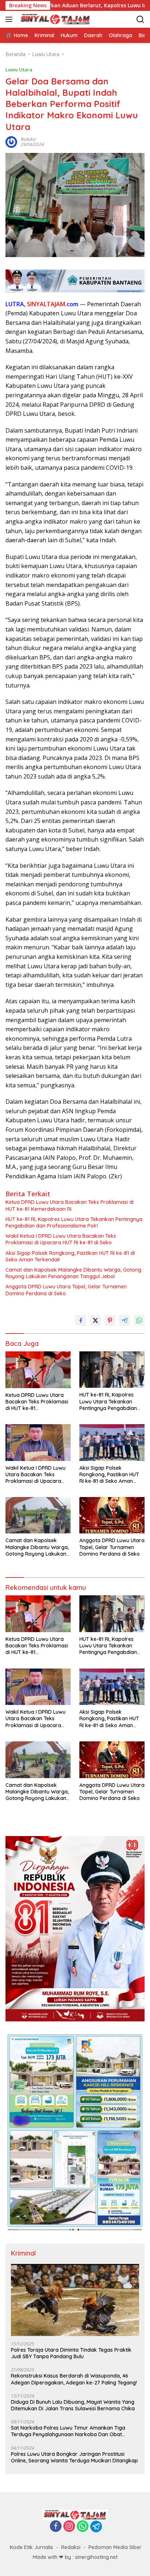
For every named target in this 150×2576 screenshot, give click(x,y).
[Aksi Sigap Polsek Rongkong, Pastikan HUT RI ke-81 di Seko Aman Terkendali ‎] (112, 1442)
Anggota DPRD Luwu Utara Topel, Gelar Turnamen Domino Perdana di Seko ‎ (66, 1290)
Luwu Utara (19, 70)
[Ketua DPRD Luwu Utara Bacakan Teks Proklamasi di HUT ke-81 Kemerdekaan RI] (38, 1370)
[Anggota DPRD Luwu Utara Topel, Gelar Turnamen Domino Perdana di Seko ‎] (112, 1515)
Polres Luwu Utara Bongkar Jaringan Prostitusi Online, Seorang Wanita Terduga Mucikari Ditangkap (74, 2457)
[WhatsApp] (83, 2527)
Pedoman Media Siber (115, 2547)
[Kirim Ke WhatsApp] (139, 1320)
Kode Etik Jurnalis (31, 2547)
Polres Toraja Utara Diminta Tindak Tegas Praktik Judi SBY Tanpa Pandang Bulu (71, 2353)
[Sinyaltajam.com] (54, 19)
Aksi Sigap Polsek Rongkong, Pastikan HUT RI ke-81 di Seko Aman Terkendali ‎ (70, 1256)
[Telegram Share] (125, 1320)
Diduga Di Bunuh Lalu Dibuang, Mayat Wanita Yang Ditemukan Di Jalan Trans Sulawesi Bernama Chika (73, 2405)
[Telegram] (96, 2526)
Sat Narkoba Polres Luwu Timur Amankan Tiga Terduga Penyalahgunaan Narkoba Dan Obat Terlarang (68, 2431)
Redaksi (71, 2547)
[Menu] (10, 19)
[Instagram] (69, 2527)
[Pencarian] (140, 19)
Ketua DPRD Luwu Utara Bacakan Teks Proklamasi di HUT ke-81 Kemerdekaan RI (70, 1205)
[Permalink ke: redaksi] (11, 141)
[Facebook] (56, 2527)
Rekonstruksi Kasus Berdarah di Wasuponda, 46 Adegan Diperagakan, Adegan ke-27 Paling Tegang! (74, 2379)
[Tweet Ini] (95, 1320)
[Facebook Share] (81, 1320)
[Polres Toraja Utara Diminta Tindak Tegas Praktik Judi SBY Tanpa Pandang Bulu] (75, 2300)
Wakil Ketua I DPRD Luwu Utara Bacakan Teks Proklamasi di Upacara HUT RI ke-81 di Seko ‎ (61, 1239)
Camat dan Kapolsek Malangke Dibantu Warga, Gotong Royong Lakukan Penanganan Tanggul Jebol (73, 1273)
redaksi (28, 139)
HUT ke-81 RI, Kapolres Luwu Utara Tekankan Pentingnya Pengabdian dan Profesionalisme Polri (74, 1222)
